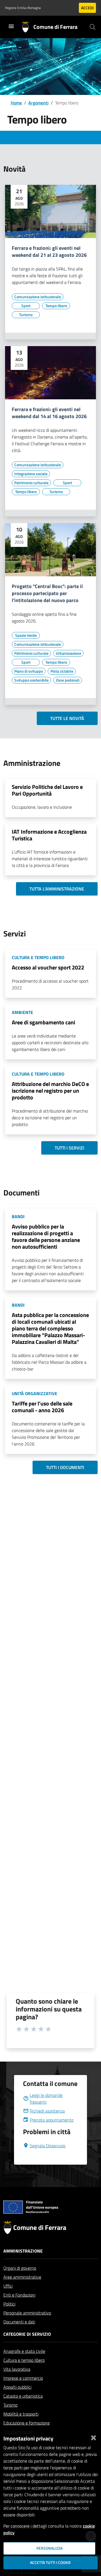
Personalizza (50, 2548)
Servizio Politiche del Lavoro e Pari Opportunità (47, 790)
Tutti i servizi (69, 1148)
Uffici (8, 2286)
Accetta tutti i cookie (50, 2563)
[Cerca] (93, 27)
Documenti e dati (19, 2322)
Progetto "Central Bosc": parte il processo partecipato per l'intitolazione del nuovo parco (47, 594)
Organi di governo (20, 2268)
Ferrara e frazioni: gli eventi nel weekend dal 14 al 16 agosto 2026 (49, 413)
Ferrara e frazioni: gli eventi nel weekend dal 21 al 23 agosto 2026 (49, 252)
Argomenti (38, 103)
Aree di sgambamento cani (43, 1022)
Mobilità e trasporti (21, 2414)
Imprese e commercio (23, 2378)
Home (16, 103)
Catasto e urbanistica (23, 2396)
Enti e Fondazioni (19, 2295)
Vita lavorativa (17, 2369)
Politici (9, 2304)
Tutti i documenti (65, 1467)
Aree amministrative (22, 2277)
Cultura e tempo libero (24, 2360)
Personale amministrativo (27, 2313)
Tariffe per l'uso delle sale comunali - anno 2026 (42, 1407)
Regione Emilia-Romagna (23, 8)
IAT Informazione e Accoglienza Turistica (49, 835)
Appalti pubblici (17, 2387)
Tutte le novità (67, 718)
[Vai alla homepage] (28, 27)
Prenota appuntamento (52, 2120)
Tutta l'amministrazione (57, 889)
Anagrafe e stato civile (24, 2351)
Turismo (10, 2405)
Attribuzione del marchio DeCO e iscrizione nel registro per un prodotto (50, 1091)
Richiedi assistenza (47, 2111)
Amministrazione (23, 2251)
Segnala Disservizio (48, 2146)
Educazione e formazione (27, 2423)
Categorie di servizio (27, 2334)
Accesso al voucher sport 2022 (48, 967)
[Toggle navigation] (11, 26)
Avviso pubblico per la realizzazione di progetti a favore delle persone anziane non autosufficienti (46, 1236)
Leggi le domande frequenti (46, 2099)
